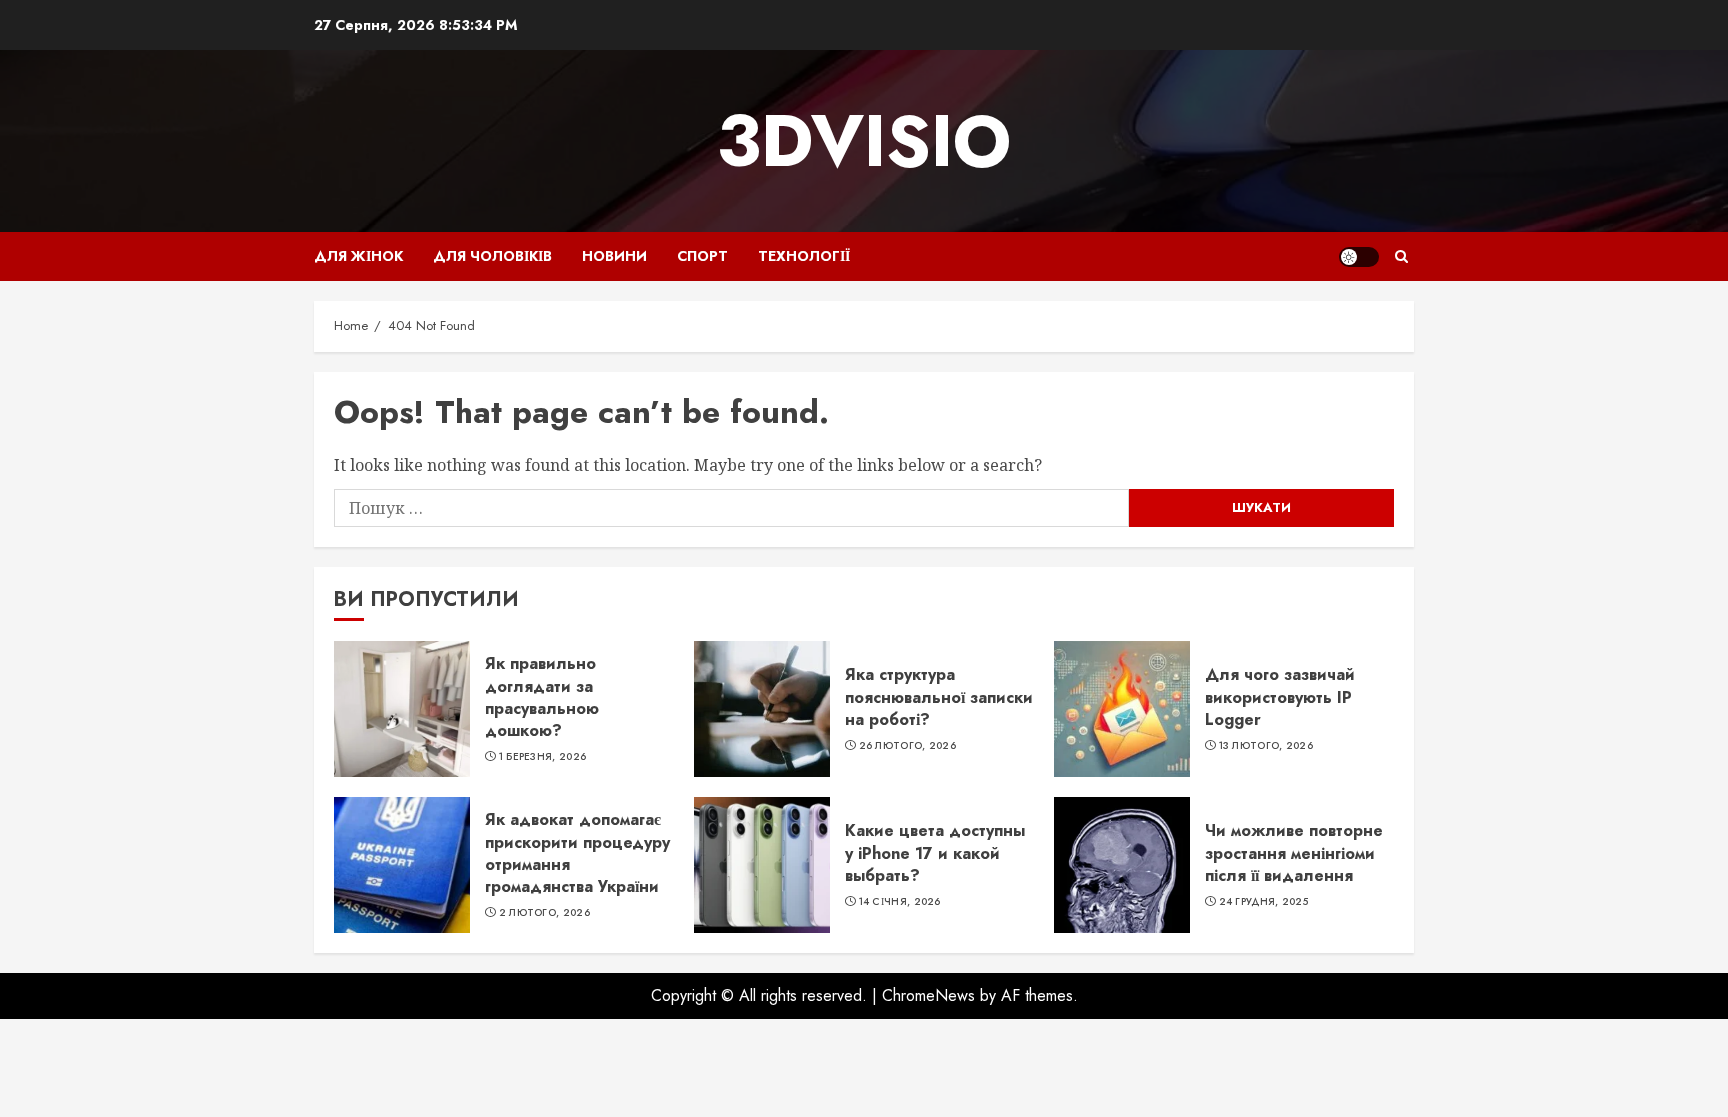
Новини (614, 256)
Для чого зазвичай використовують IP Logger (1280, 697)
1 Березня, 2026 (543, 757)
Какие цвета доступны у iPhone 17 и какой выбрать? (935, 853)
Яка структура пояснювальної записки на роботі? (939, 697)
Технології (804, 256)
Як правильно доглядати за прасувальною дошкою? (542, 697)
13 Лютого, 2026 (1266, 746)
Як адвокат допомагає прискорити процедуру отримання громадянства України (577, 853)
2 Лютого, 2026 (544, 913)
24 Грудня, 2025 (1264, 902)
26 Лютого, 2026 (908, 746)
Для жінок (358, 256)
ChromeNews (928, 995)
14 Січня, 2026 (900, 902)
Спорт (702, 256)
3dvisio (864, 141)
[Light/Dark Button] (1359, 257)
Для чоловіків (492, 256)
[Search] (1401, 256)
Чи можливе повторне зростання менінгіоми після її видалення (1294, 853)
